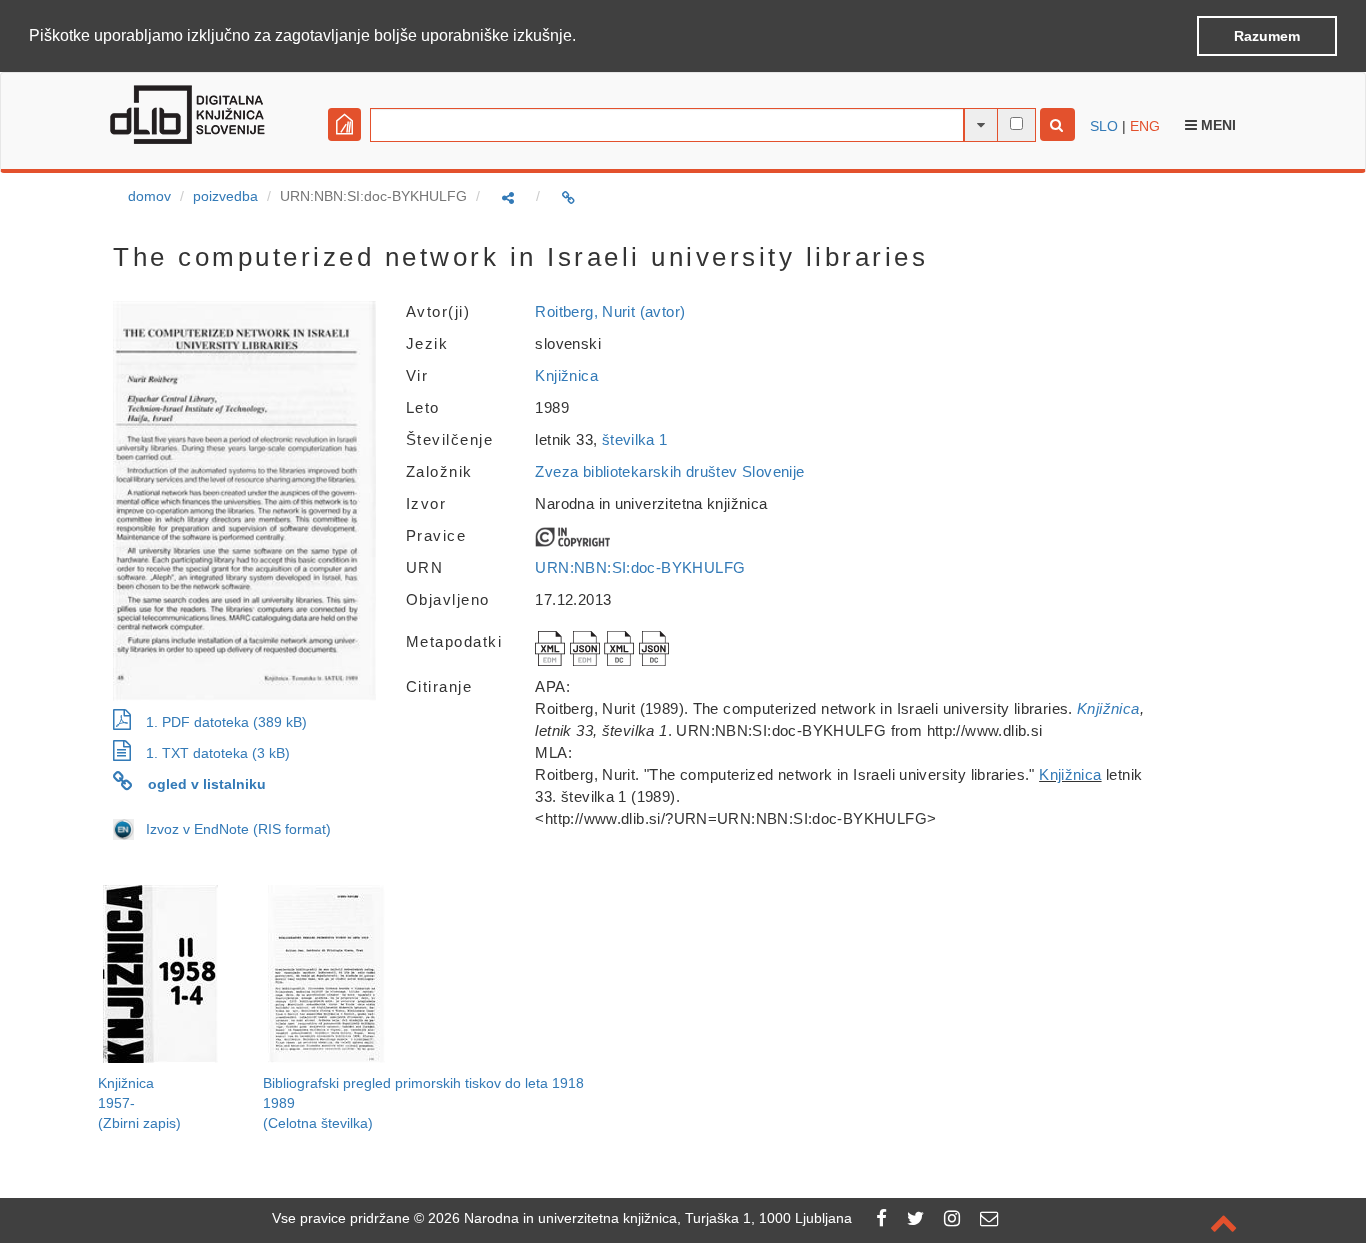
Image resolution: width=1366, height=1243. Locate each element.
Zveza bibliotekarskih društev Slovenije (669, 471)
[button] (583, 37)
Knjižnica (566, 375)
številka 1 (635, 439)
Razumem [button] (1267, 36)
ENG (1145, 126)
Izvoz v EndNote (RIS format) (232, 829)
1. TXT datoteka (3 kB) (218, 753)
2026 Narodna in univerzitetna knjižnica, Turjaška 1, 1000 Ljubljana (640, 1218)
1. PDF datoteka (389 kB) (226, 722)
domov (149, 196)
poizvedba (225, 196)
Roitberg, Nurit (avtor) (610, 311)
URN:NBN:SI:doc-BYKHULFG (640, 567)
